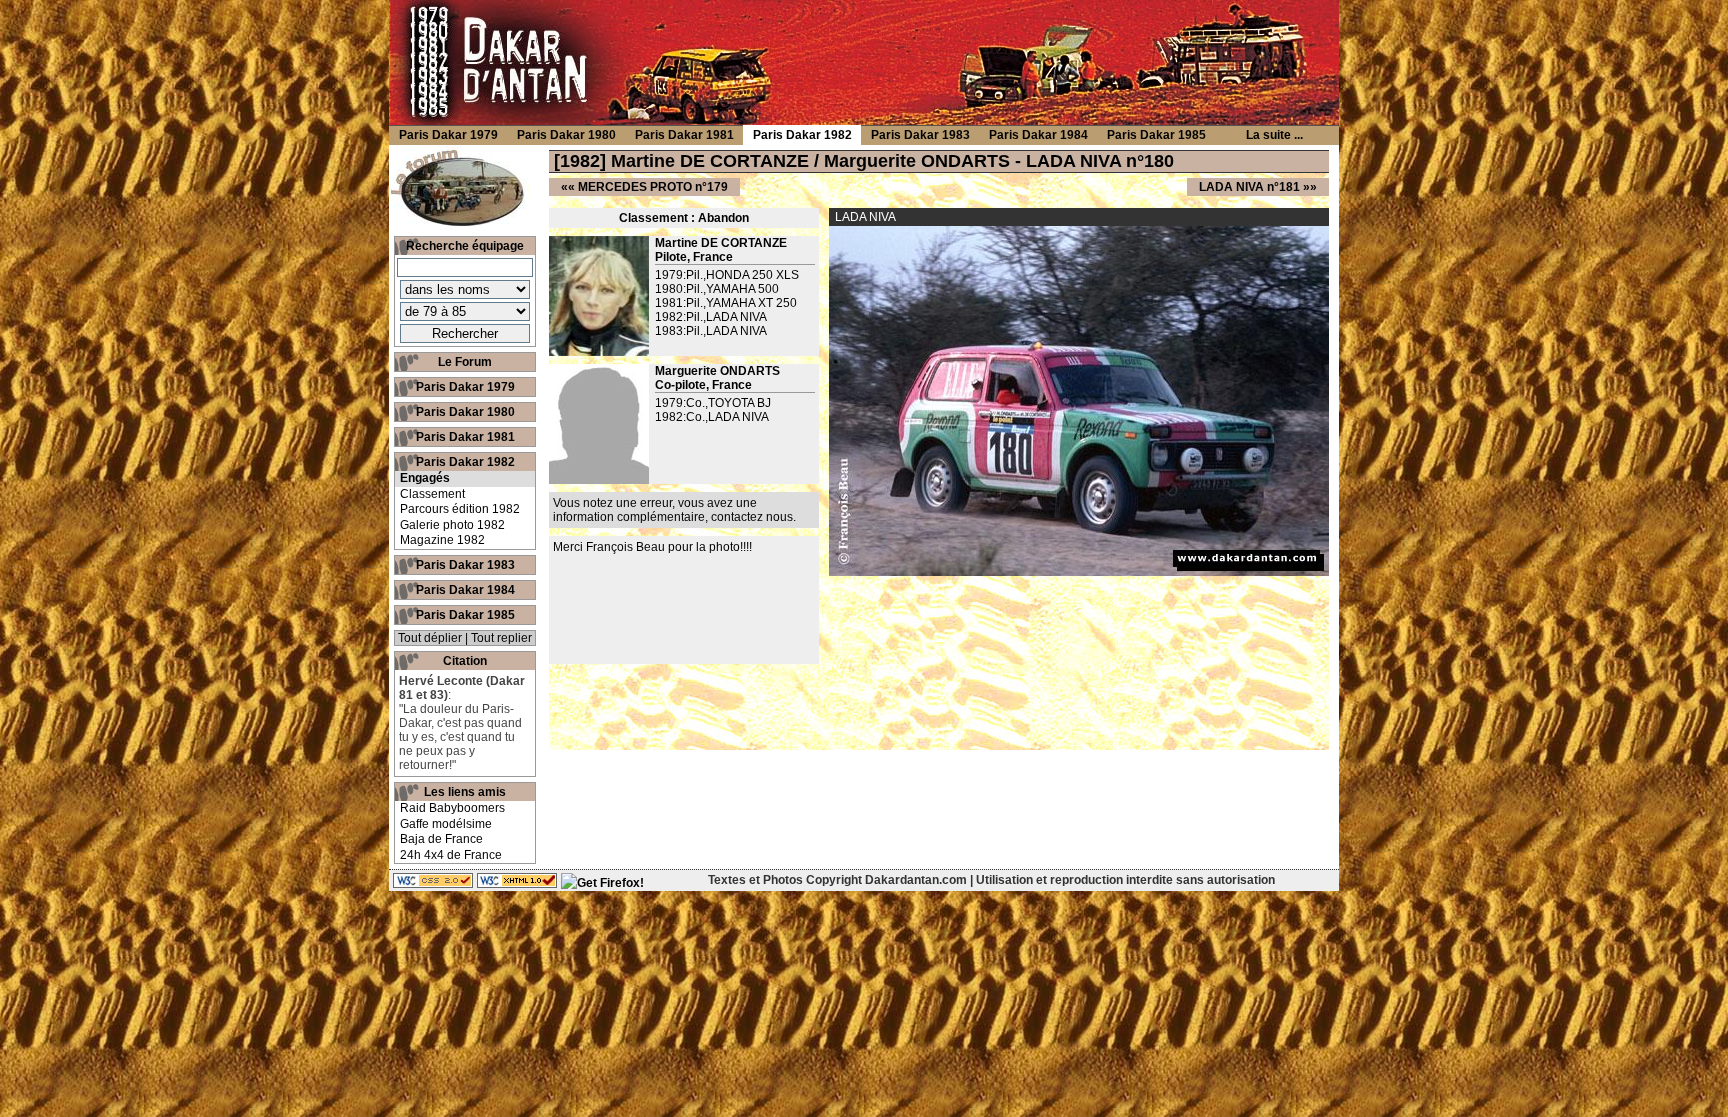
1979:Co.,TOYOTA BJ (713, 403)
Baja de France (441, 839)
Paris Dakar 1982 (465, 462)
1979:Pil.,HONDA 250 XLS (727, 275)
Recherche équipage (465, 246)
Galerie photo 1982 (452, 525)
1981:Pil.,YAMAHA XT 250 (726, 303)
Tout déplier (430, 638)
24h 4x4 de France (451, 855)
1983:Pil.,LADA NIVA (711, 331)
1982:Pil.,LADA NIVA (711, 317)
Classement (432, 494)
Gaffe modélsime (446, 824)
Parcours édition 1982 (460, 509)
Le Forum (465, 362)
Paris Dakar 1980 (465, 412)
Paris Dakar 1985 (465, 615)
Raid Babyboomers (452, 808)
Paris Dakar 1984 (465, 590)
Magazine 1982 (442, 540)
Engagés (425, 478)
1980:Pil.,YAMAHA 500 (717, 289)
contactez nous (752, 517)
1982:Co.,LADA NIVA (712, 417)
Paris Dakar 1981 (465, 437)
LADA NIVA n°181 (1249, 187)
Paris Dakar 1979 (465, 387)
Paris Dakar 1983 (465, 565)
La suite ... (1274, 135)
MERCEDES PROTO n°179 (653, 187)
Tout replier (501, 638)
